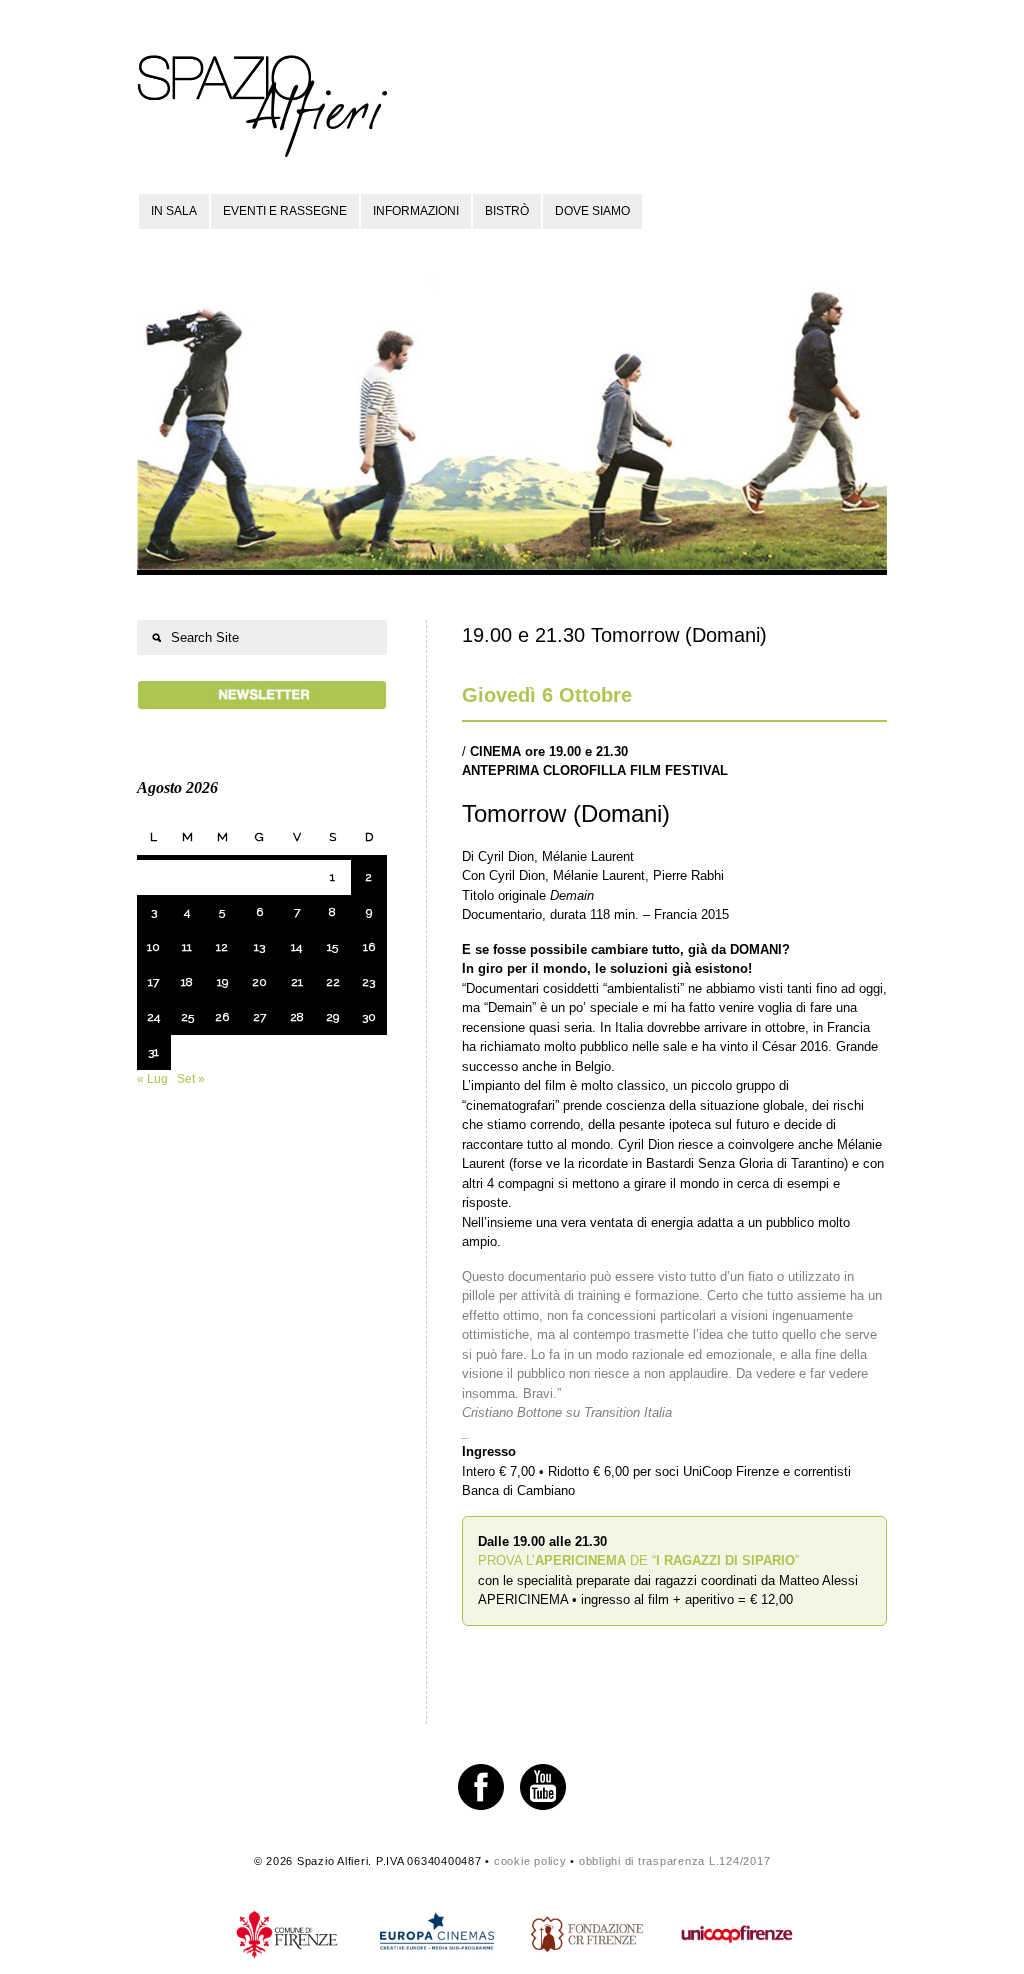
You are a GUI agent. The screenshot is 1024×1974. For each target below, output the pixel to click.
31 (153, 1052)
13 (259, 947)
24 (153, 1017)
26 (222, 1017)
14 (296, 947)
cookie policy (530, 1861)
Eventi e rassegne (285, 211)
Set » (191, 1079)
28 (297, 1017)
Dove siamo (592, 211)
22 (333, 982)
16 (369, 947)
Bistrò (507, 211)
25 (187, 1017)
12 (222, 947)
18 (187, 982)
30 (369, 1017)
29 (332, 1017)
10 (153, 947)
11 (187, 947)
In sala (174, 211)
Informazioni (416, 211)
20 (259, 982)
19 (222, 982)
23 (368, 982)
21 (297, 982)
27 (259, 1017)
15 (332, 947)
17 (153, 982)
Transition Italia (628, 1412)
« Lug (152, 1079)
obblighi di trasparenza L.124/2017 (675, 1861)
